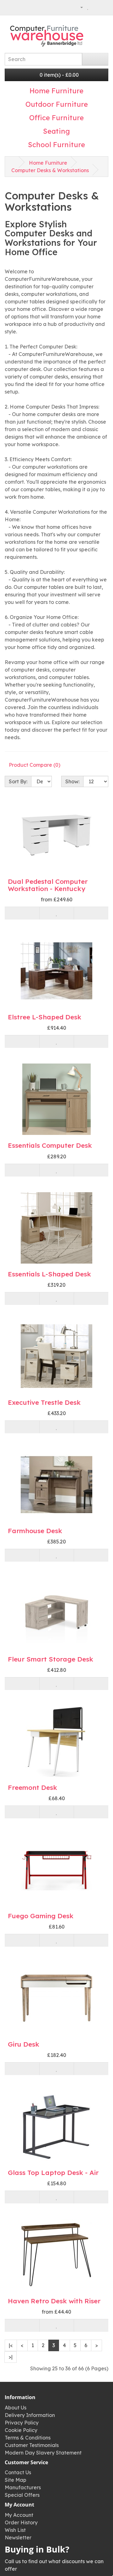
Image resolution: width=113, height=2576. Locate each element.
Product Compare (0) (35, 765)
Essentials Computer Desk (50, 1145)
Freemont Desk (32, 1787)
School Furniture (56, 145)
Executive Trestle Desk (44, 1402)
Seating (56, 131)
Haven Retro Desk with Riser (54, 2301)
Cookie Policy (21, 2430)
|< (11, 2345)
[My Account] (79, 7)
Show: (72, 781)
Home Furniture (56, 91)
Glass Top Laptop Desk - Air (53, 2172)
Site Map (16, 2480)
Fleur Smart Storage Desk (51, 1659)
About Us (16, 2408)
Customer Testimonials (32, 2445)
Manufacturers (23, 2487)
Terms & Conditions (28, 2438)
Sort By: (18, 781)
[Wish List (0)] (88, 7)
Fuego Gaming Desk (41, 1916)
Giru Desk (24, 2044)
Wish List (15, 2530)
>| (11, 2357)
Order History (21, 2522)
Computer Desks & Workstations (50, 170)
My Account (19, 2515)
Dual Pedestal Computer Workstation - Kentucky (48, 885)
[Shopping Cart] (95, 7)
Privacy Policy (22, 2423)
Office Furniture (56, 118)
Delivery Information (30, 2415)
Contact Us (18, 2472)
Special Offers (22, 2495)
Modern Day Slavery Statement (43, 2453)
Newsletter (18, 2537)
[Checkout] (103, 7)
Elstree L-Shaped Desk (45, 1017)
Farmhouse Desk (35, 1531)
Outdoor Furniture (57, 104)
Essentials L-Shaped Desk (49, 1274)
